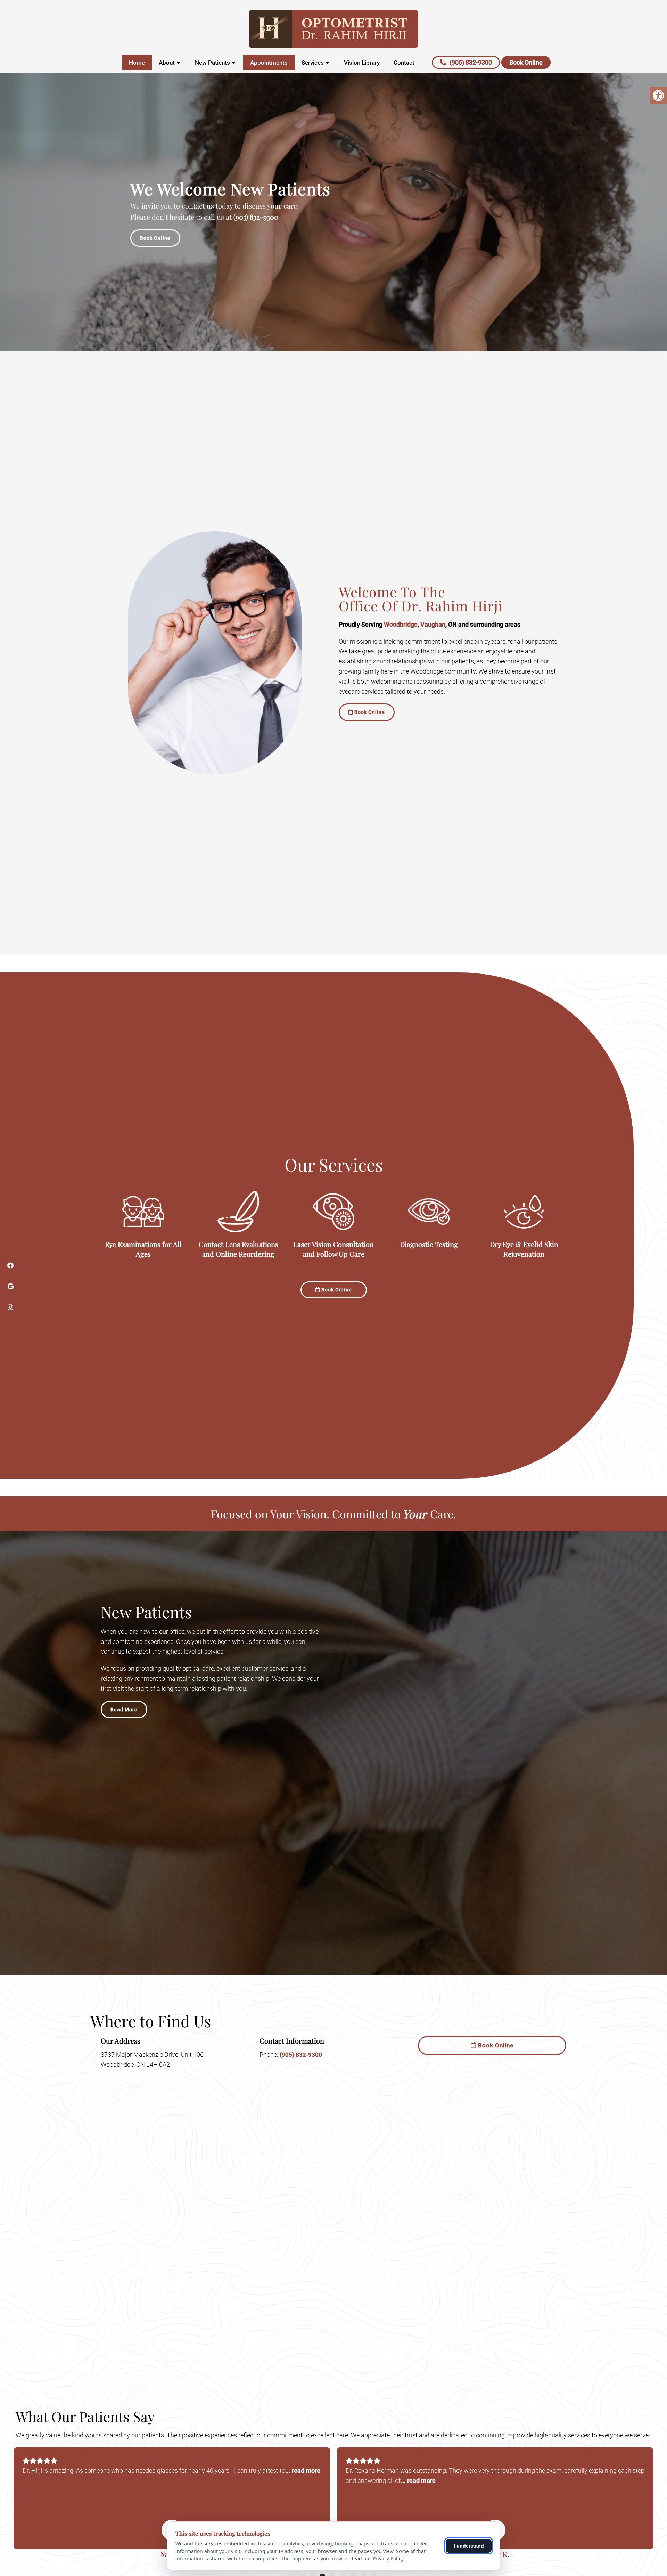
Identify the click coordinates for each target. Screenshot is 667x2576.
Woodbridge (401, 624)
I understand (469, 2546)
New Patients (212, 63)
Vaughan (433, 624)
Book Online (526, 62)
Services (313, 63)
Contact (404, 63)
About (167, 63)
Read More (124, 1710)
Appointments (269, 63)
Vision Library (362, 63)
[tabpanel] (172, 2505)
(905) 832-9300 (471, 62)
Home (137, 63)
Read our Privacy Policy (377, 2558)
